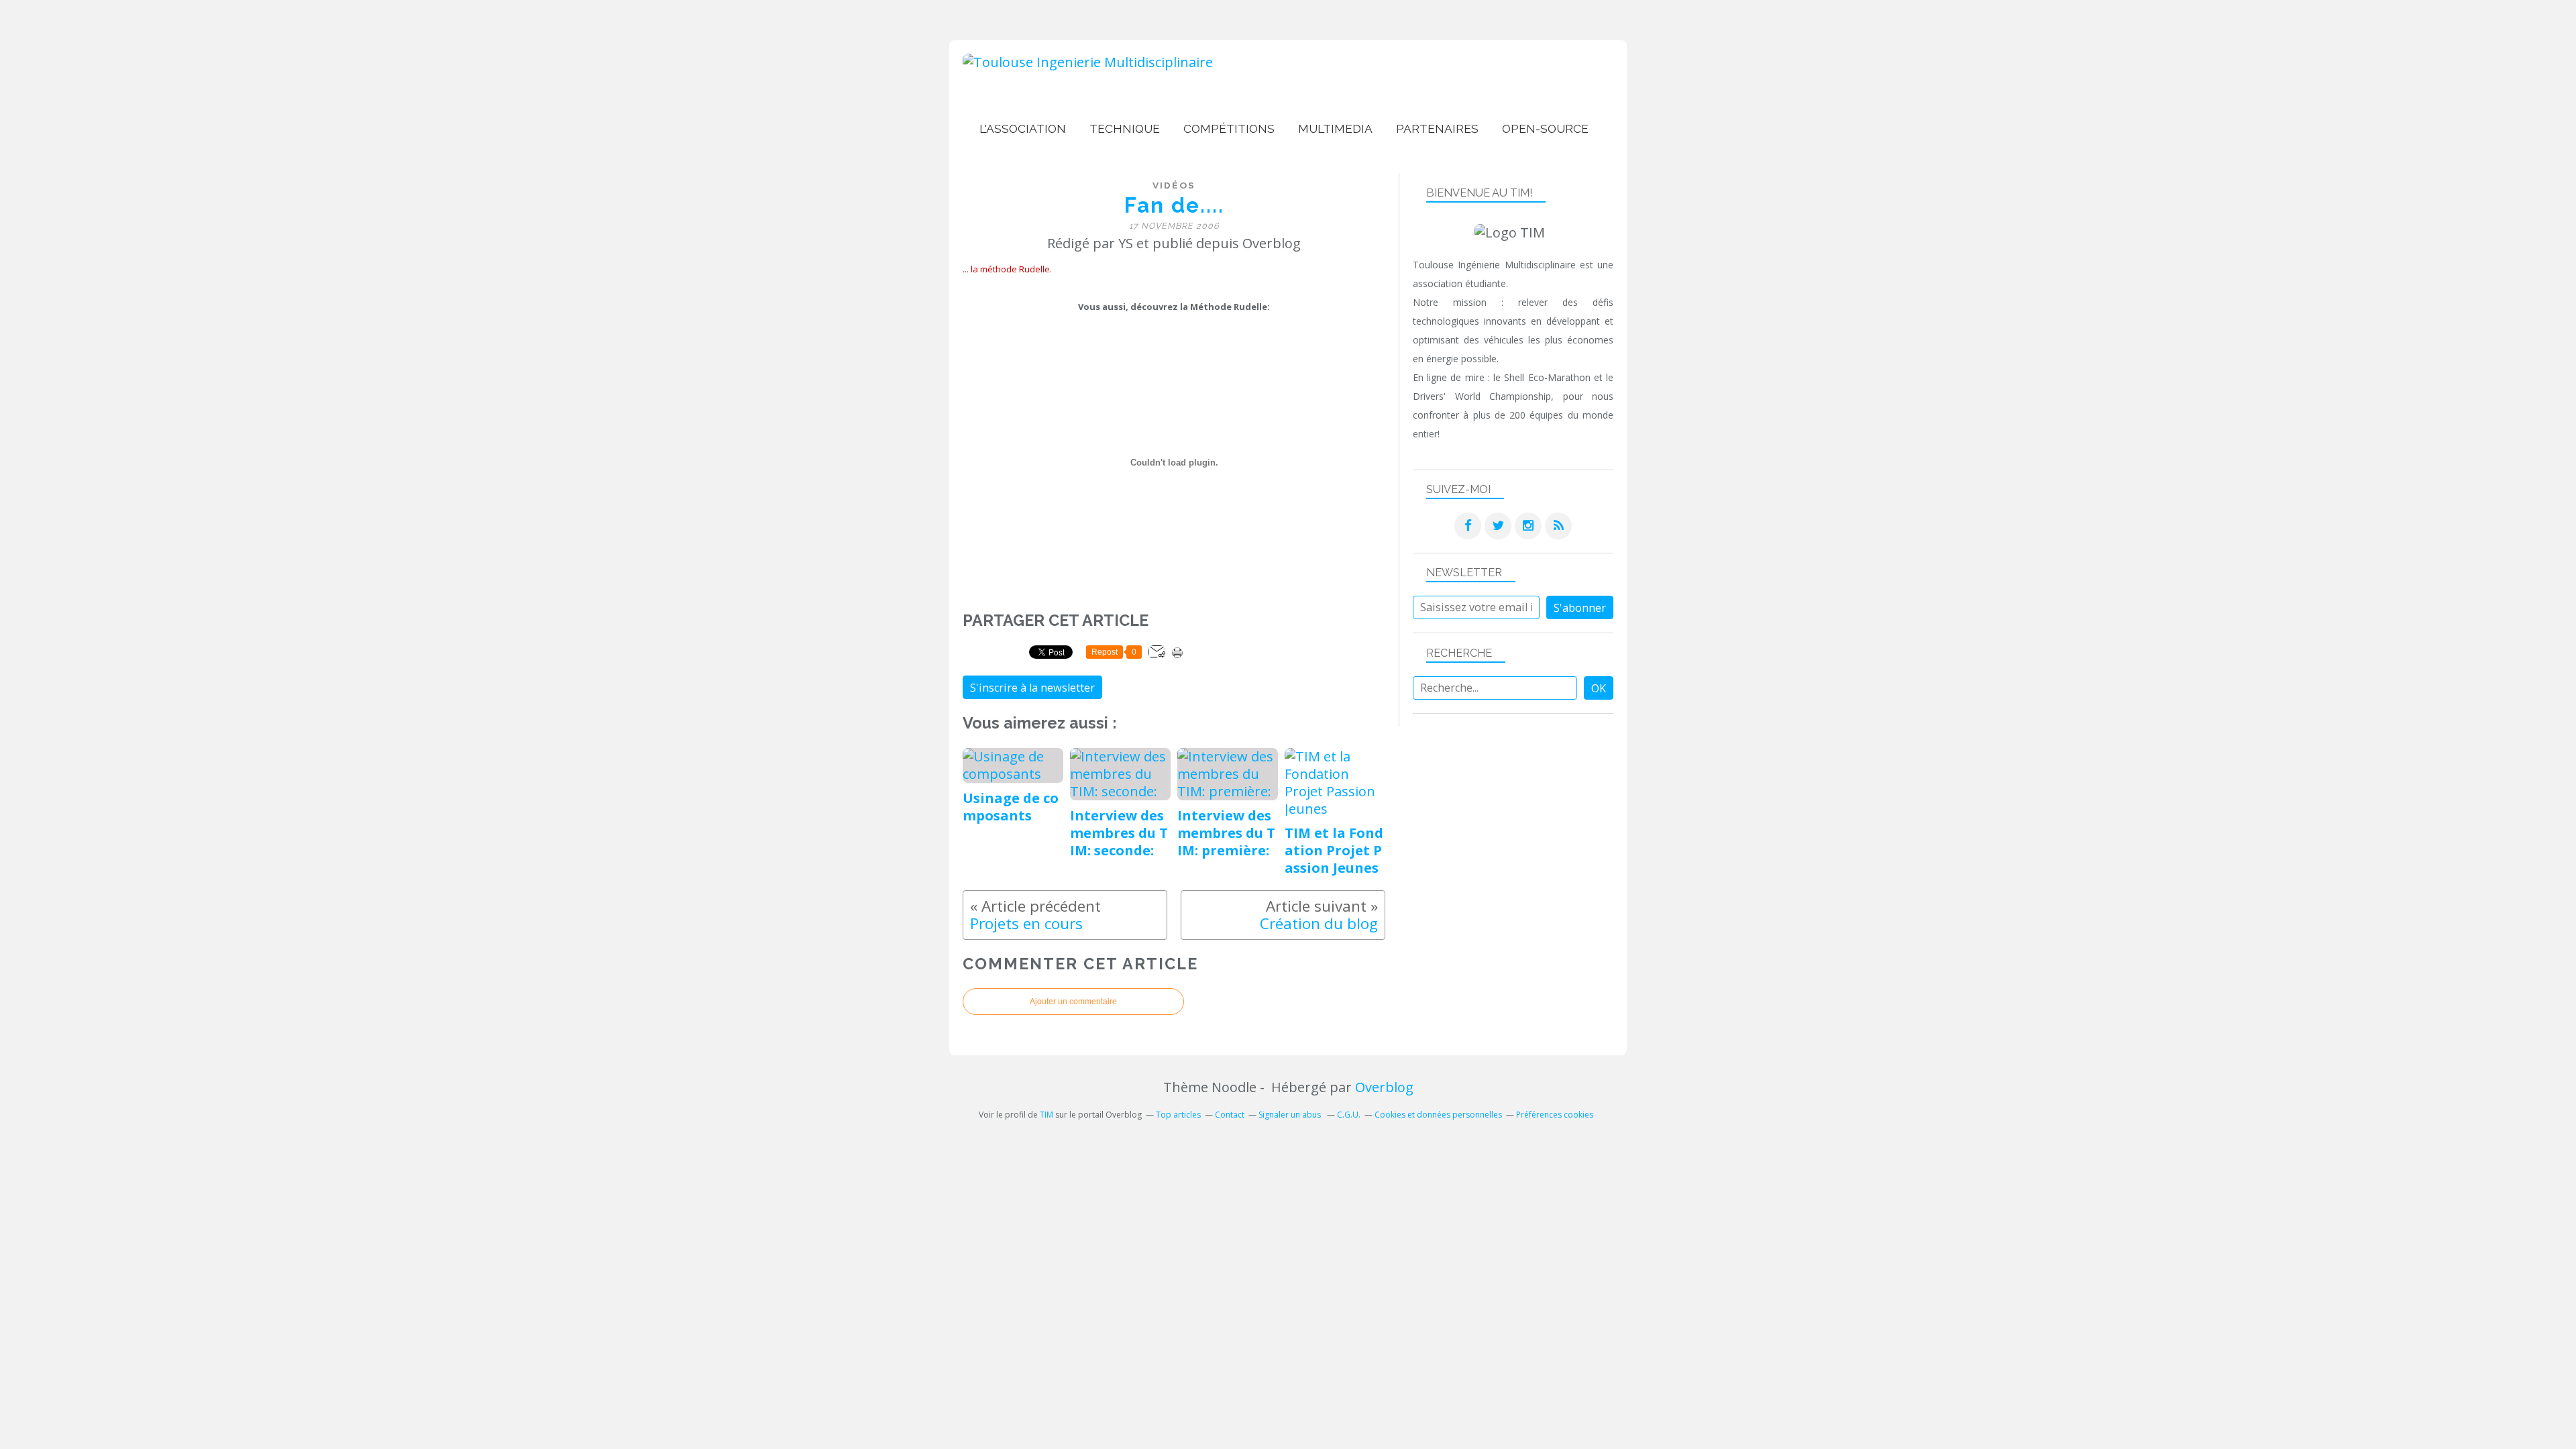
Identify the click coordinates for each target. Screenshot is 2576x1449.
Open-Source (1545, 129)
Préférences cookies (1555, 1115)
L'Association (1023, 129)
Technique (1125, 129)
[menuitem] (1023, 129)
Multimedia (1335, 129)
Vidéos (1174, 185)
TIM (1046, 1115)
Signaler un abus (1291, 1115)
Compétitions (1229, 129)
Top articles (1178, 1115)
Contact (1230, 1115)
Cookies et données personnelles (1438, 1115)
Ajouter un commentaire (1073, 1002)
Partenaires (1437, 129)
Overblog (1384, 1087)
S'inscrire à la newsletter (1032, 688)
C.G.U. (1349, 1115)
